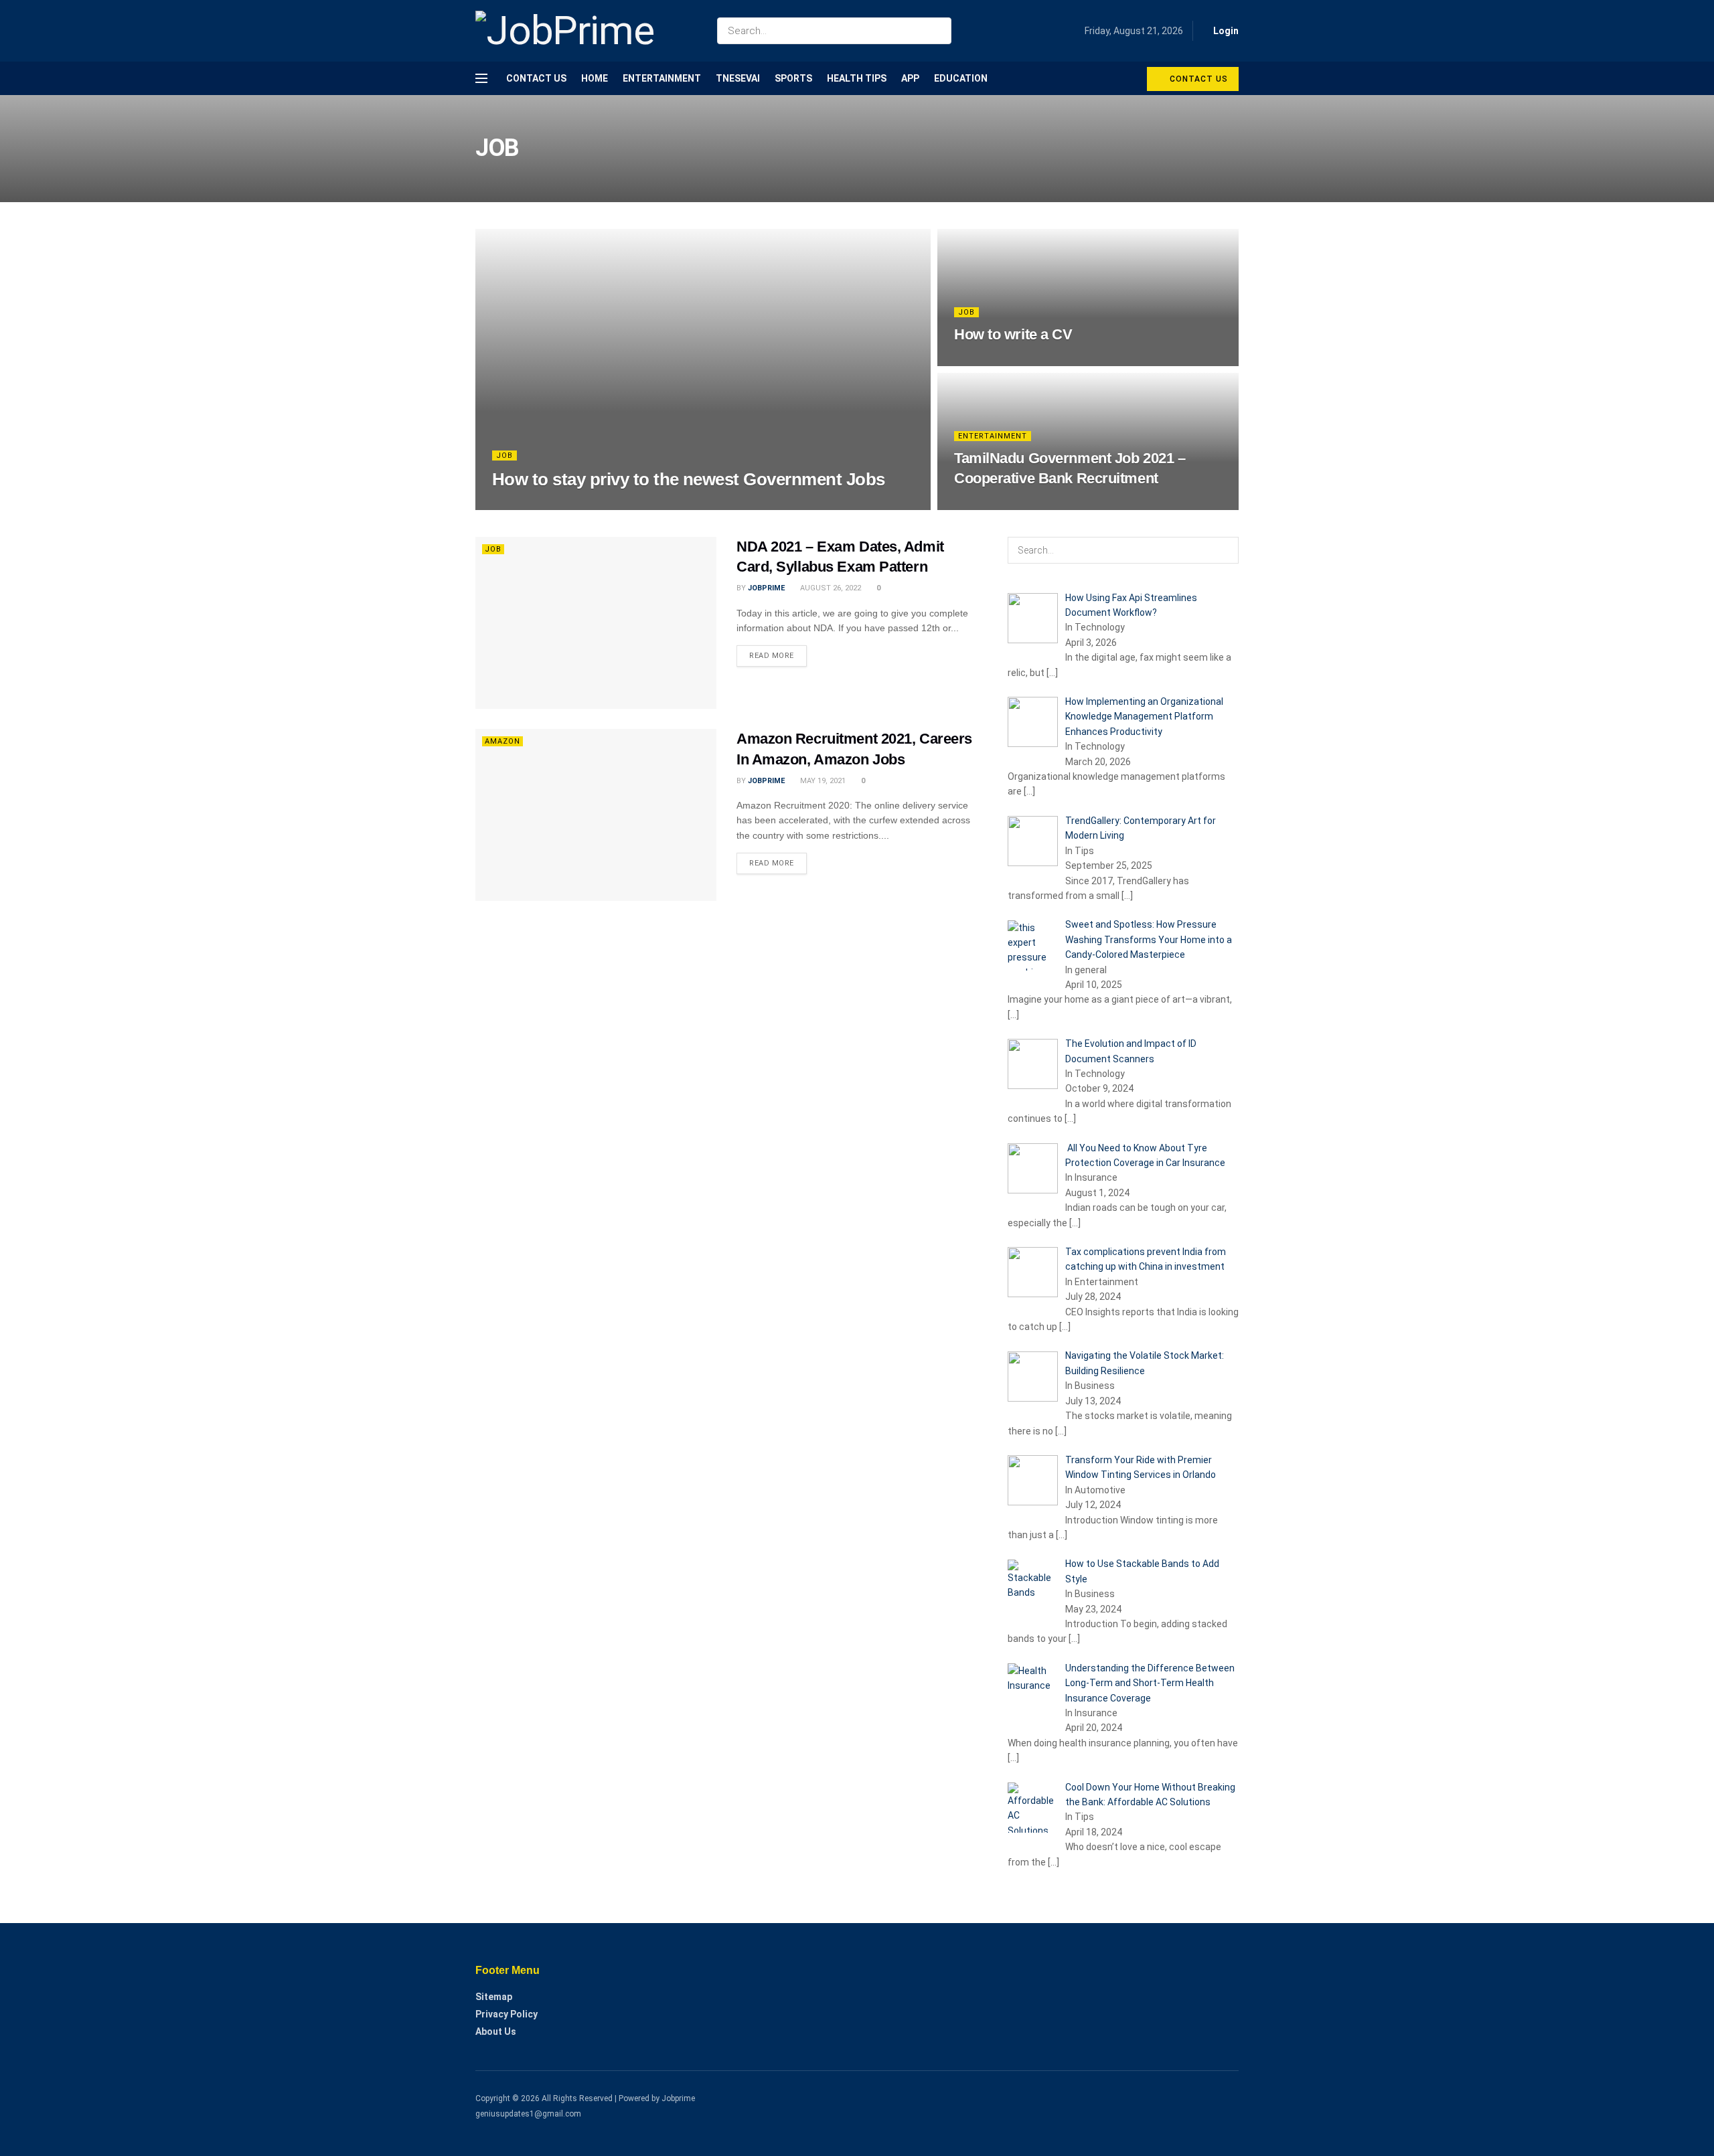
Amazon (502, 741)
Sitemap (494, 1997)
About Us (496, 2031)
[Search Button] (938, 31)
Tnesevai (738, 78)
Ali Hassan (525, 505)
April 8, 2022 (985, 361)
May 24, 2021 (984, 505)
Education (961, 78)
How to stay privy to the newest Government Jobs (689, 479)
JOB (504, 455)
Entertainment (662, 78)
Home (595, 78)
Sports (793, 78)
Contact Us (536, 78)
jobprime (766, 588)
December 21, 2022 (594, 505)
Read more (772, 656)
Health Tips (857, 78)
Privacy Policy (507, 2014)
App (910, 78)
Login (1225, 31)
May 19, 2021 (822, 781)
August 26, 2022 (830, 588)
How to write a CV (1013, 334)
